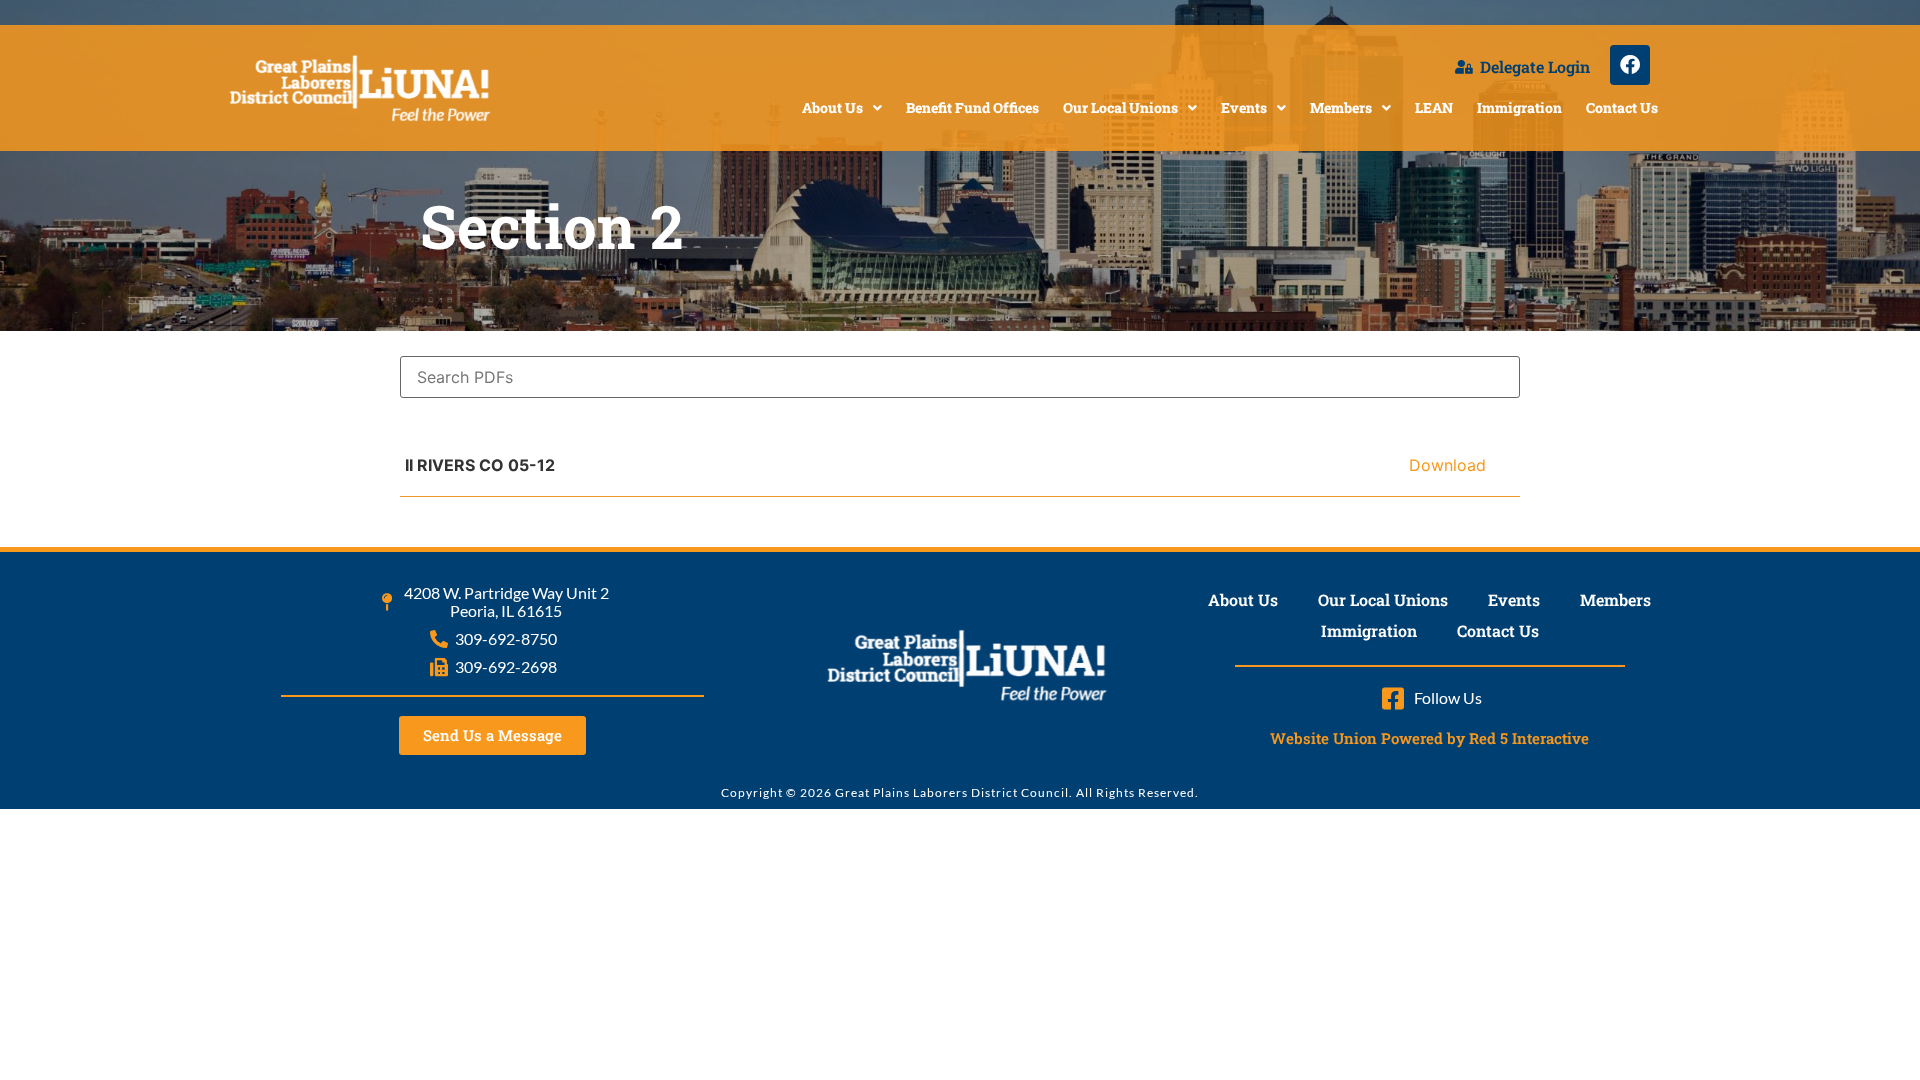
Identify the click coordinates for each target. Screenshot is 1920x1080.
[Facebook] (1630, 65)
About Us (832, 107)
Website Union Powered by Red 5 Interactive (1429, 738)
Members (1341, 107)
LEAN (1434, 107)
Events (1244, 107)
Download (1447, 465)
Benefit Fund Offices (972, 107)
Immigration (1519, 107)
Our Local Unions (1120, 107)
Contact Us (1622, 107)
